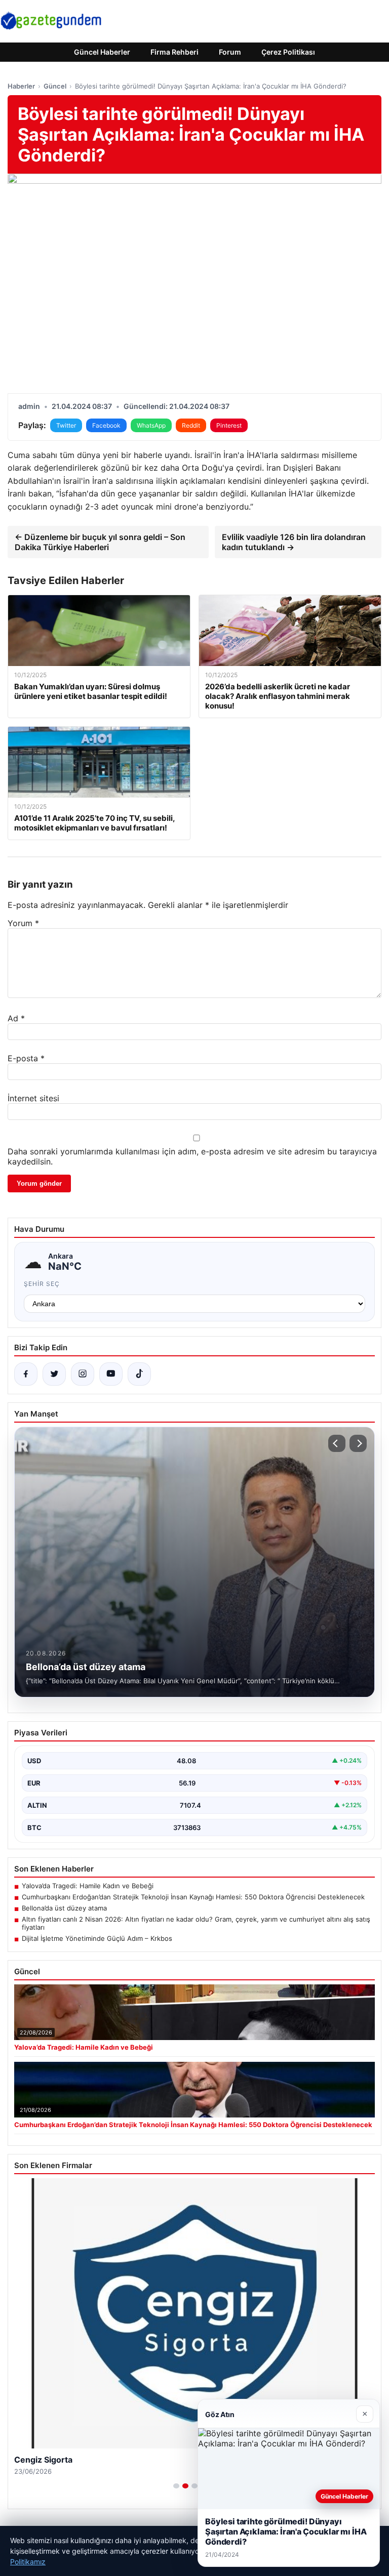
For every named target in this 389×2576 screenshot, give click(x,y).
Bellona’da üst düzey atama (64, 1908)
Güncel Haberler (102, 52)
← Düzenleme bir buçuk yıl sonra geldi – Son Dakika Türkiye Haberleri (100, 542)
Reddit (191, 425)
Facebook (106, 425)
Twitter (66, 425)
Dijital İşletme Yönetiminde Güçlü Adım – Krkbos (97, 1938)
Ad (16, 1018)
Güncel (55, 86)
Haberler (21, 86)
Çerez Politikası (288, 52)
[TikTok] (139, 1374)
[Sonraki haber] (358, 1443)
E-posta (26, 1058)
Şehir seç (42, 1284)
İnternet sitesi (33, 1098)
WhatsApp (151, 425)
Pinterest (229, 425)
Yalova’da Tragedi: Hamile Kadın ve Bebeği (88, 1886)
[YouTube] (111, 1374)
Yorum (23, 923)
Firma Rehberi (174, 52)
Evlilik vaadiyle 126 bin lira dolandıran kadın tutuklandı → (294, 542)
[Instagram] (83, 1374)
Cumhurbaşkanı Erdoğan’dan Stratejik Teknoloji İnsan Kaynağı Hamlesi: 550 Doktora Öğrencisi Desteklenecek (193, 1897)
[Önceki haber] (337, 1443)
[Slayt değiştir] (176, 2486)
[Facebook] (26, 1374)
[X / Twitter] (54, 1374)
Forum (230, 52)
